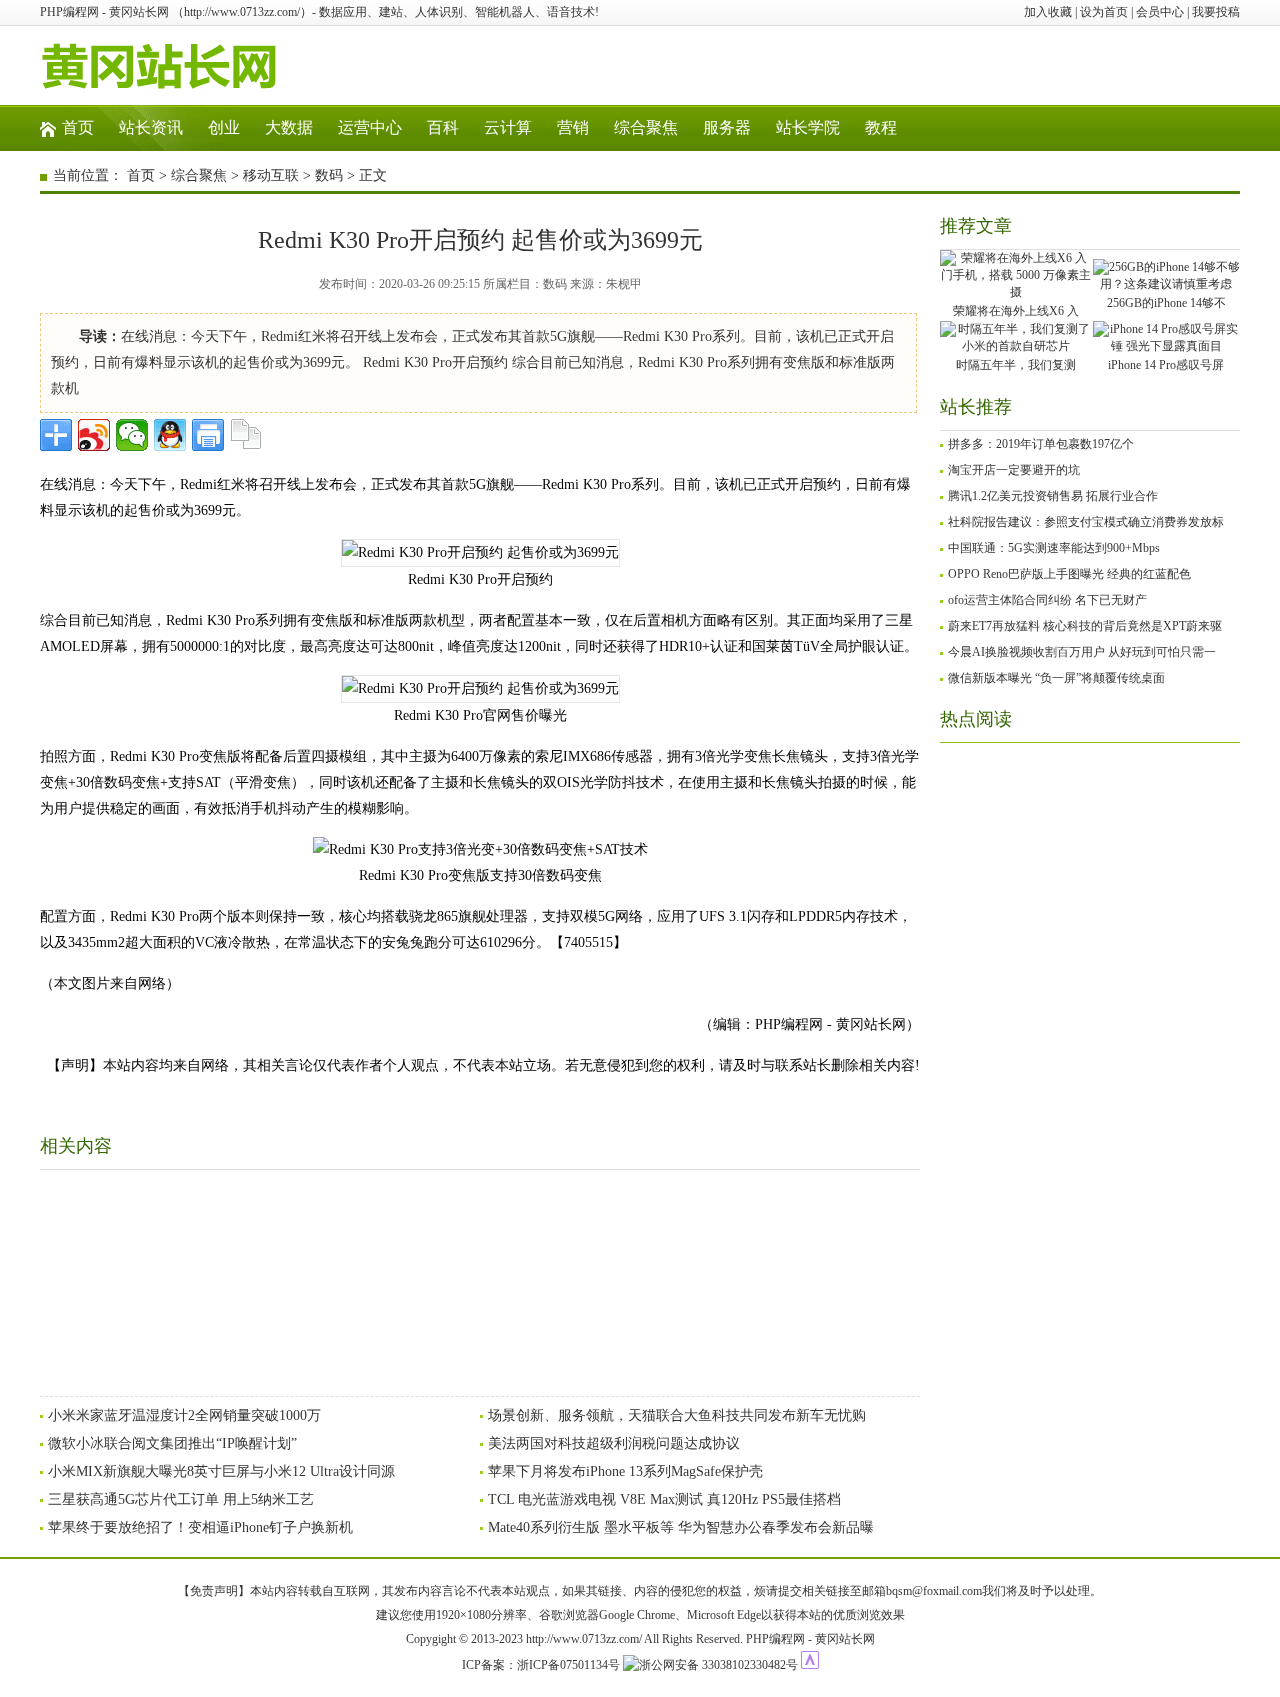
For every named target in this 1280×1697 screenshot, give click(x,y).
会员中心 (1160, 12)
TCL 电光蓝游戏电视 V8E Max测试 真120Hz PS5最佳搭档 (664, 1499)
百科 (443, 127)
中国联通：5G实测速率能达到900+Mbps (1054, 548)
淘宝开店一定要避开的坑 (1014, 470)
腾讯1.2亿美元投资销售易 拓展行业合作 (1053, 496)
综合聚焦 (646, 127)
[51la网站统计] (810, 1665)
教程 (881, 127)
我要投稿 (1216, 12)
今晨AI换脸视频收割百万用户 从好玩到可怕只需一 (1082, 652)
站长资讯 (151, 127)
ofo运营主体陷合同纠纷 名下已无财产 (1047, 600)
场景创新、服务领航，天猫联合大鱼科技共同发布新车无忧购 (677, 1415)
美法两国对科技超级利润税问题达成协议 (614, 1443)
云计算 (508, 127)
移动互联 (271, 175)
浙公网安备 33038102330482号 (718, 1665)
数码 (329, 175)
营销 (573, 127)
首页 (78, 127)
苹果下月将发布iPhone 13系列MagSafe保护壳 (625, 1471)
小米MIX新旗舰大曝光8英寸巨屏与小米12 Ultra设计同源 (221, 1471)
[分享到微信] (132, 435)
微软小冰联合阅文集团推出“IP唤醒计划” (172, 1443)
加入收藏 (1048, 12)
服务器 (727, 127)
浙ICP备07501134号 (568, 1665)
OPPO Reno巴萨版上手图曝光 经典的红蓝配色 (1069, 574)
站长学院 (808, 127)
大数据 (289, 127)
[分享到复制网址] (246, 435)
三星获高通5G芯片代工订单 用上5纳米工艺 (181, 1499)
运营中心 (370, 127)
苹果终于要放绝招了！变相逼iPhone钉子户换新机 (200, 1527)
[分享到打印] (208, 435)
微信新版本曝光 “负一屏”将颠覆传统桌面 (1056, 678)
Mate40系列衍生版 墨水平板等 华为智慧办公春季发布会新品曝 (681, 1527)
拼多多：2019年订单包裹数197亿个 (1041, 444)
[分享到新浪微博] (94, 435)
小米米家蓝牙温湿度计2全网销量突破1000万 (184, 1415)
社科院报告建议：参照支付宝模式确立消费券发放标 (1086, 522)
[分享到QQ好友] (170, 435)
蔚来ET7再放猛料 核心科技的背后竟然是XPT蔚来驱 (1085, 626)
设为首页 (1104, 12)
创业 (224, 127)
